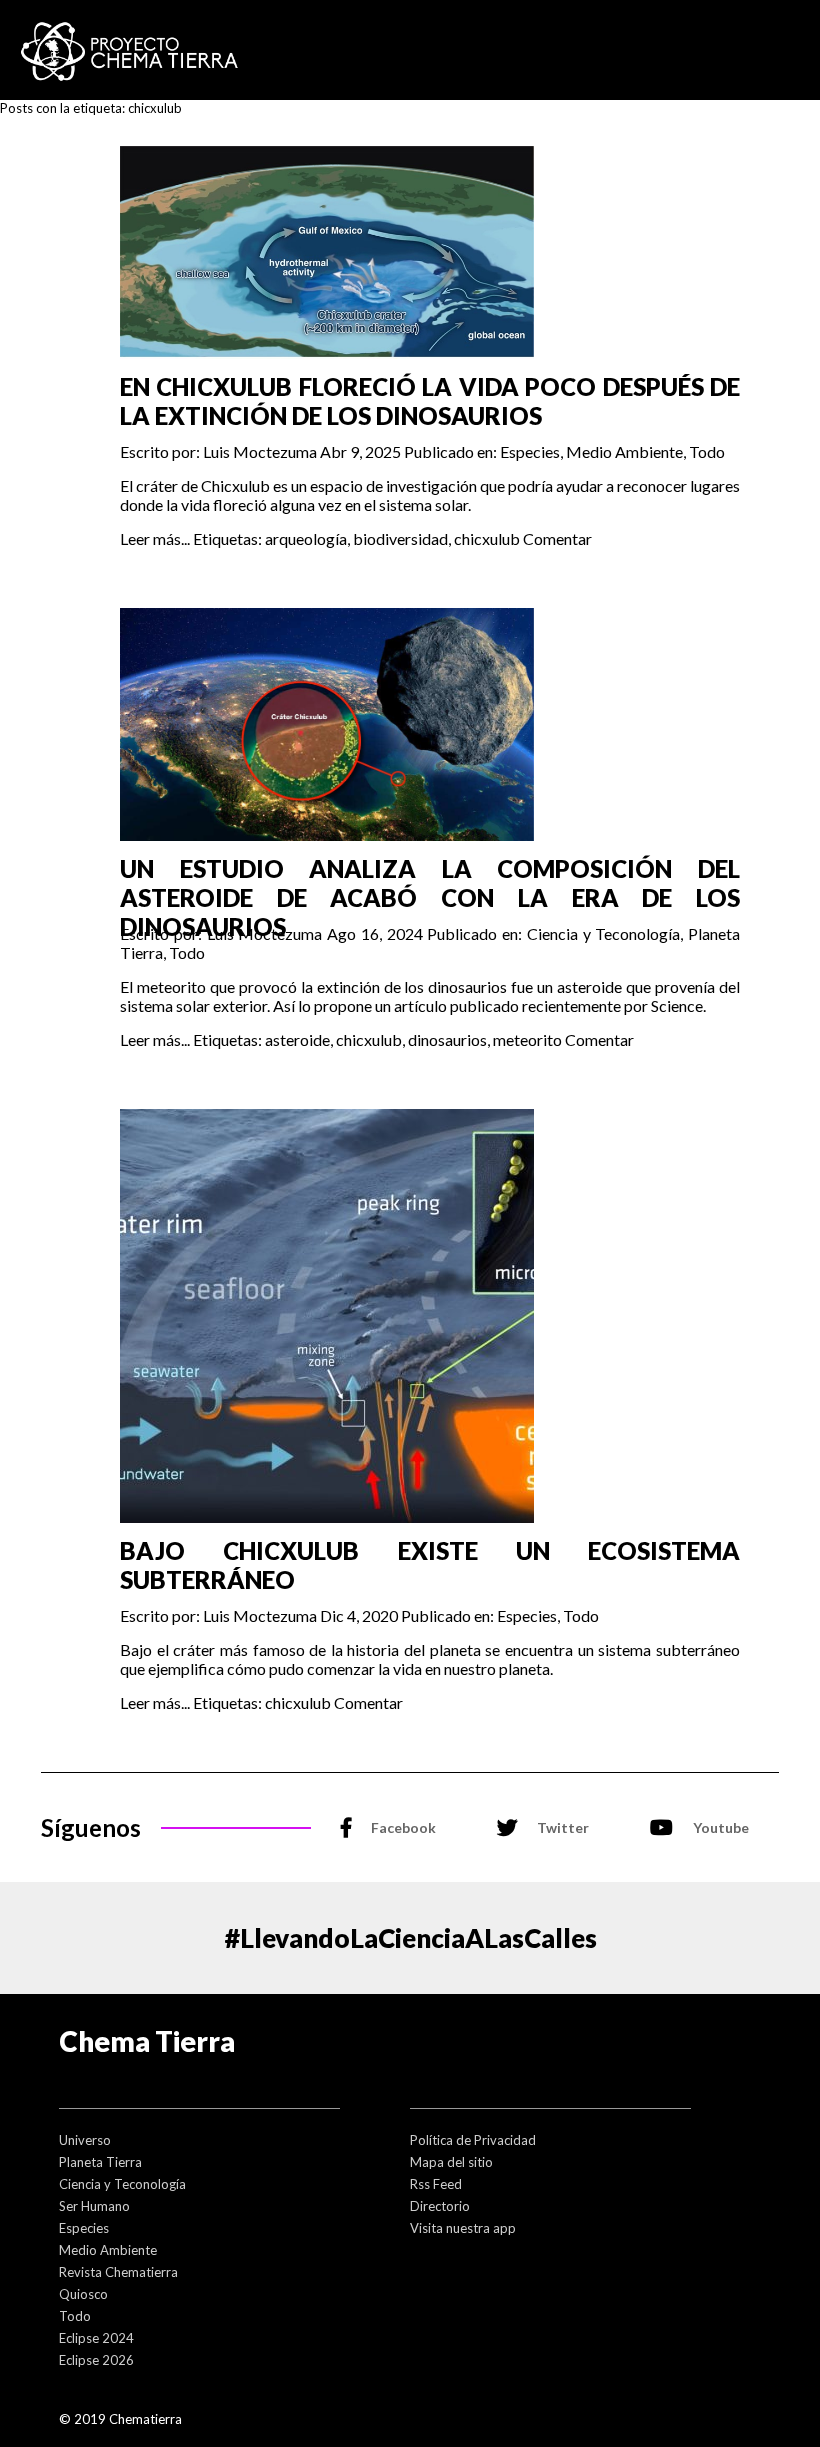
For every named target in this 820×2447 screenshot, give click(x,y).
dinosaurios (447, 1039)
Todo (707, 451)
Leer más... (155, 538)
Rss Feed (436, 2184)
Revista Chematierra (118, 2272)
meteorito (527, 1039)
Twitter (563, 1827)
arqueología (306, 538)
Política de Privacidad (473, 2140)
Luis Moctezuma (260, 451)
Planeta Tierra (100, 2162)
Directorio (440, 2206)
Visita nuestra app (463, 2228)
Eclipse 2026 (96, 2360)
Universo (85, 2140)
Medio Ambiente (624, 451)
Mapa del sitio (451, 2162)
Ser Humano (94, 2206)
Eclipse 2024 (96, 2338)
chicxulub (487, 538)
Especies (530, 451)
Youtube (721, 1827)
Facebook (403, 1827)
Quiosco (83, 2294)
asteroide (297, 1039)
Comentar (557, 538)
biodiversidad (400, 538)
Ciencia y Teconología (604, 933)
